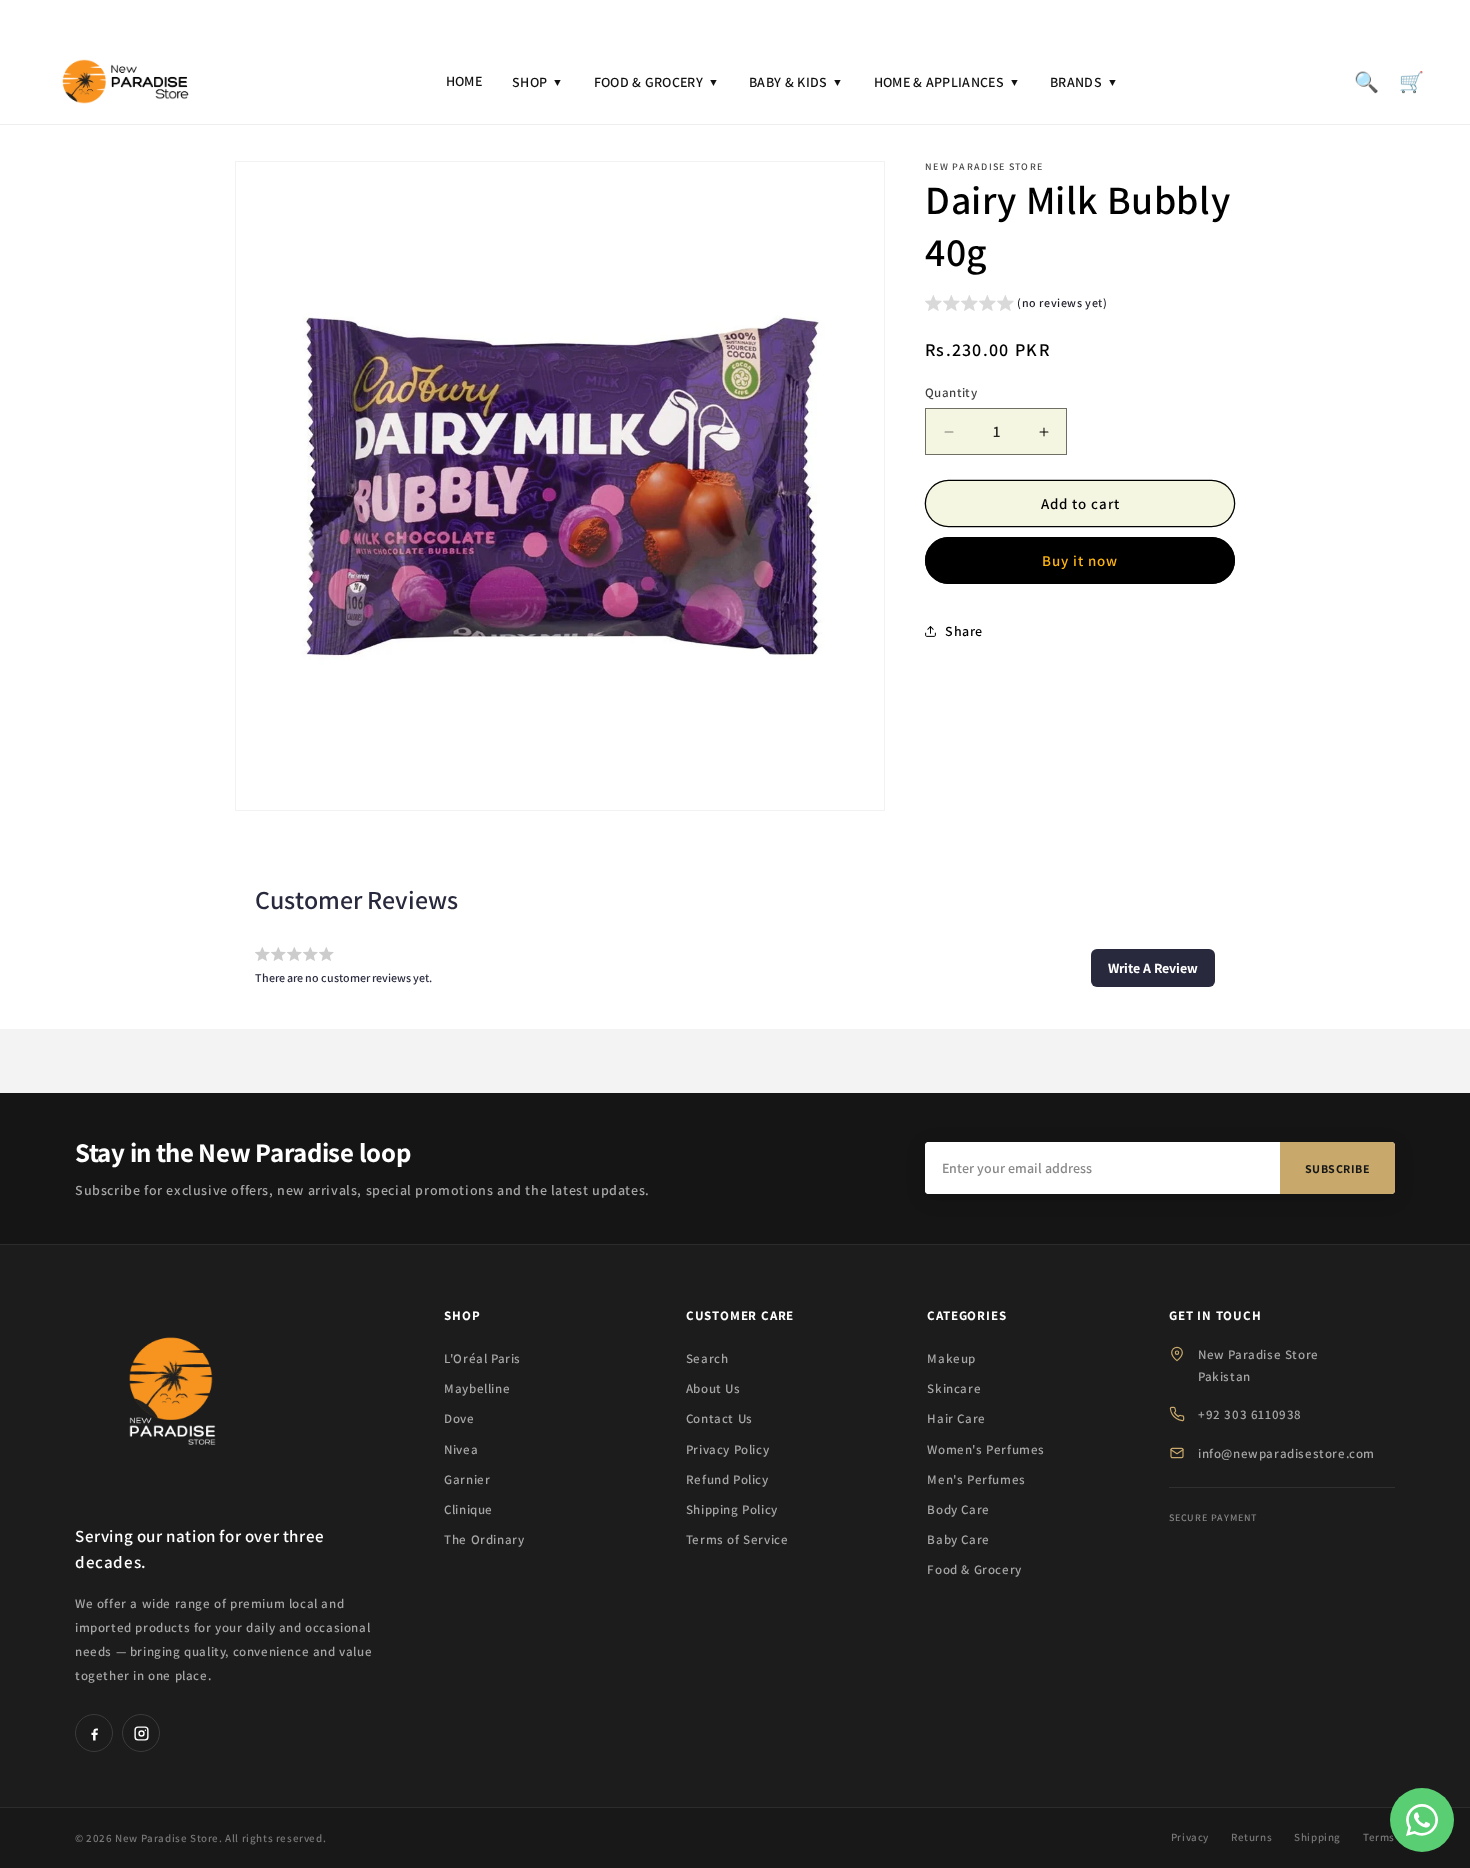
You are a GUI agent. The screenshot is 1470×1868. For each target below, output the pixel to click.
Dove (459, 1418)
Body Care (958, 1509)
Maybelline (477, 1388)
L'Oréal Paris (482, 1358)
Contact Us (719, 1418)
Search (707, 1358)
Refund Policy (727, 1479)
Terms (1379, 1837)
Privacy (1190, 1837)
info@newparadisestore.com (1286, 1453)
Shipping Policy (732, 1509)
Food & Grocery (657, 82)
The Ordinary (484, 1539)
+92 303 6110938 (1250, 1414)
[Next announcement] (1246, 19)
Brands (1084, 82)
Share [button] (964, 631)
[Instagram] (141, 1733)
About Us (713, 1388)
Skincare (954, 1388)
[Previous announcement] (224, 19)
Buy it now (1080, 560)
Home (464, 81)
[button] (1016, 305)
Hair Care (956, 1418)
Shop (538, 82)
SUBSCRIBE (1338, 1168)
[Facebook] (94, 1733)
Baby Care (958, 1539)
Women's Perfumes (986, 1449)
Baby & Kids (796, 82)
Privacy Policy (727, 1449)
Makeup (951, 1358)
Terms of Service (737, 1539)
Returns (1251, 1837)
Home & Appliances (947, 82)
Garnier (467, 1479)
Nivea (461, 1449)
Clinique (468, 1509)
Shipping (1317, 1837)
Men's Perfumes (976, 1479)
